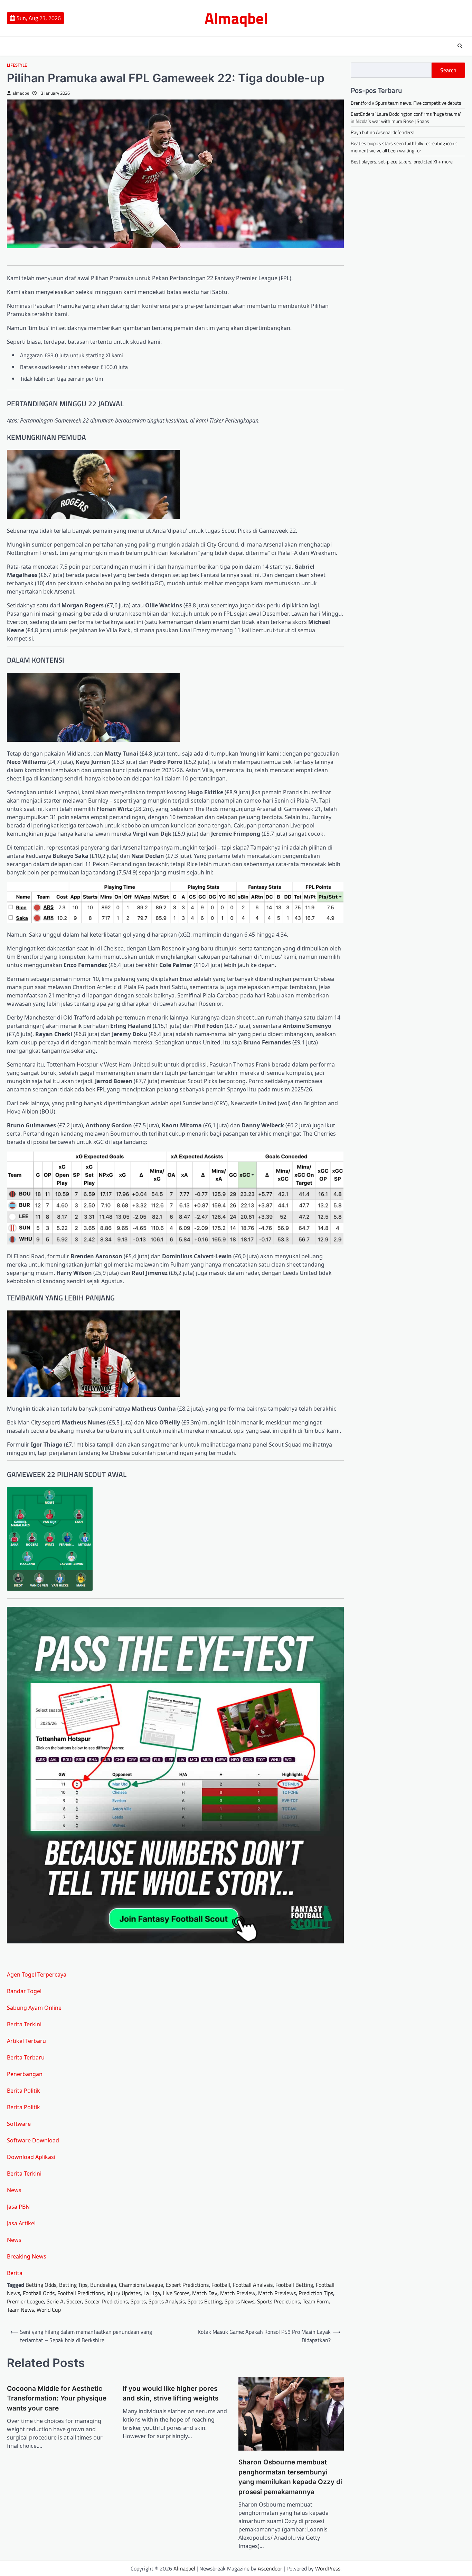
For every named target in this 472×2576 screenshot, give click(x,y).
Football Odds (39, 2293)
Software (19, 2124)
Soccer (74, 2301)
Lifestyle (17, 65)
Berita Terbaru (26, 2057)
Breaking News (27, 2256)
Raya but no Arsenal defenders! (383, 132)
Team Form (316, 2301)
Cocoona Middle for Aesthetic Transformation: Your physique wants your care (57, 2398)
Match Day (205, 2293)
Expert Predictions (187, 2285)
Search (448, 70)
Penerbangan (25, 2074)
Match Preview (238, 2293)
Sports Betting (205, 2301)
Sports (138, 2301)
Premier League (25, 2301)
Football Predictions (81, 2293)
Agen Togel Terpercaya (37, 1974)
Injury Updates (124, 2293)
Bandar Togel (24, 1991)
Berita (15, 2273)
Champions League (141, 2285)
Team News (20, 2310)
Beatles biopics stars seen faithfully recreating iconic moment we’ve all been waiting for (404, 147)
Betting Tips (73, 2285)
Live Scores (176, 2293)
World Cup (49, 2310)
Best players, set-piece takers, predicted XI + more (402, 162)
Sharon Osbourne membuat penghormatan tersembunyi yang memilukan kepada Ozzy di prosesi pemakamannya (290, 2477)
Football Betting (294, 2285)
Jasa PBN (18, 2207)
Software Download (33, 2140)
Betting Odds (41, 2285)
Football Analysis (253, 2285)
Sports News (239, 2301)
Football (221, 2285)
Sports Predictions (279, 2301)
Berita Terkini (24, 2024)
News (14, 2190)
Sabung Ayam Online (34, 2008)
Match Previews (277, 2293)
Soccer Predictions (106, 2301)
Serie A (55, 2301)
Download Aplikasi (31, 2157)
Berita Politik (23, 2091)
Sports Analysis (167, 2301)
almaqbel (21, 93)
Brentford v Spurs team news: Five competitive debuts (406, 103)
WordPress (328, 2568)
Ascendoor (270, 2568)
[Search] (460, 46)
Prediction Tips (316, 2293)
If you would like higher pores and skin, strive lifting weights (171, 2394)
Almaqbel (236, 18)
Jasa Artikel (21, 2223)
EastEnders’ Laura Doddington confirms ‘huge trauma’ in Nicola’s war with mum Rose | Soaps (406, 117)
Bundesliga (103, 2285)
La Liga (152, 2293)
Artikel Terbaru (26, 2041)
